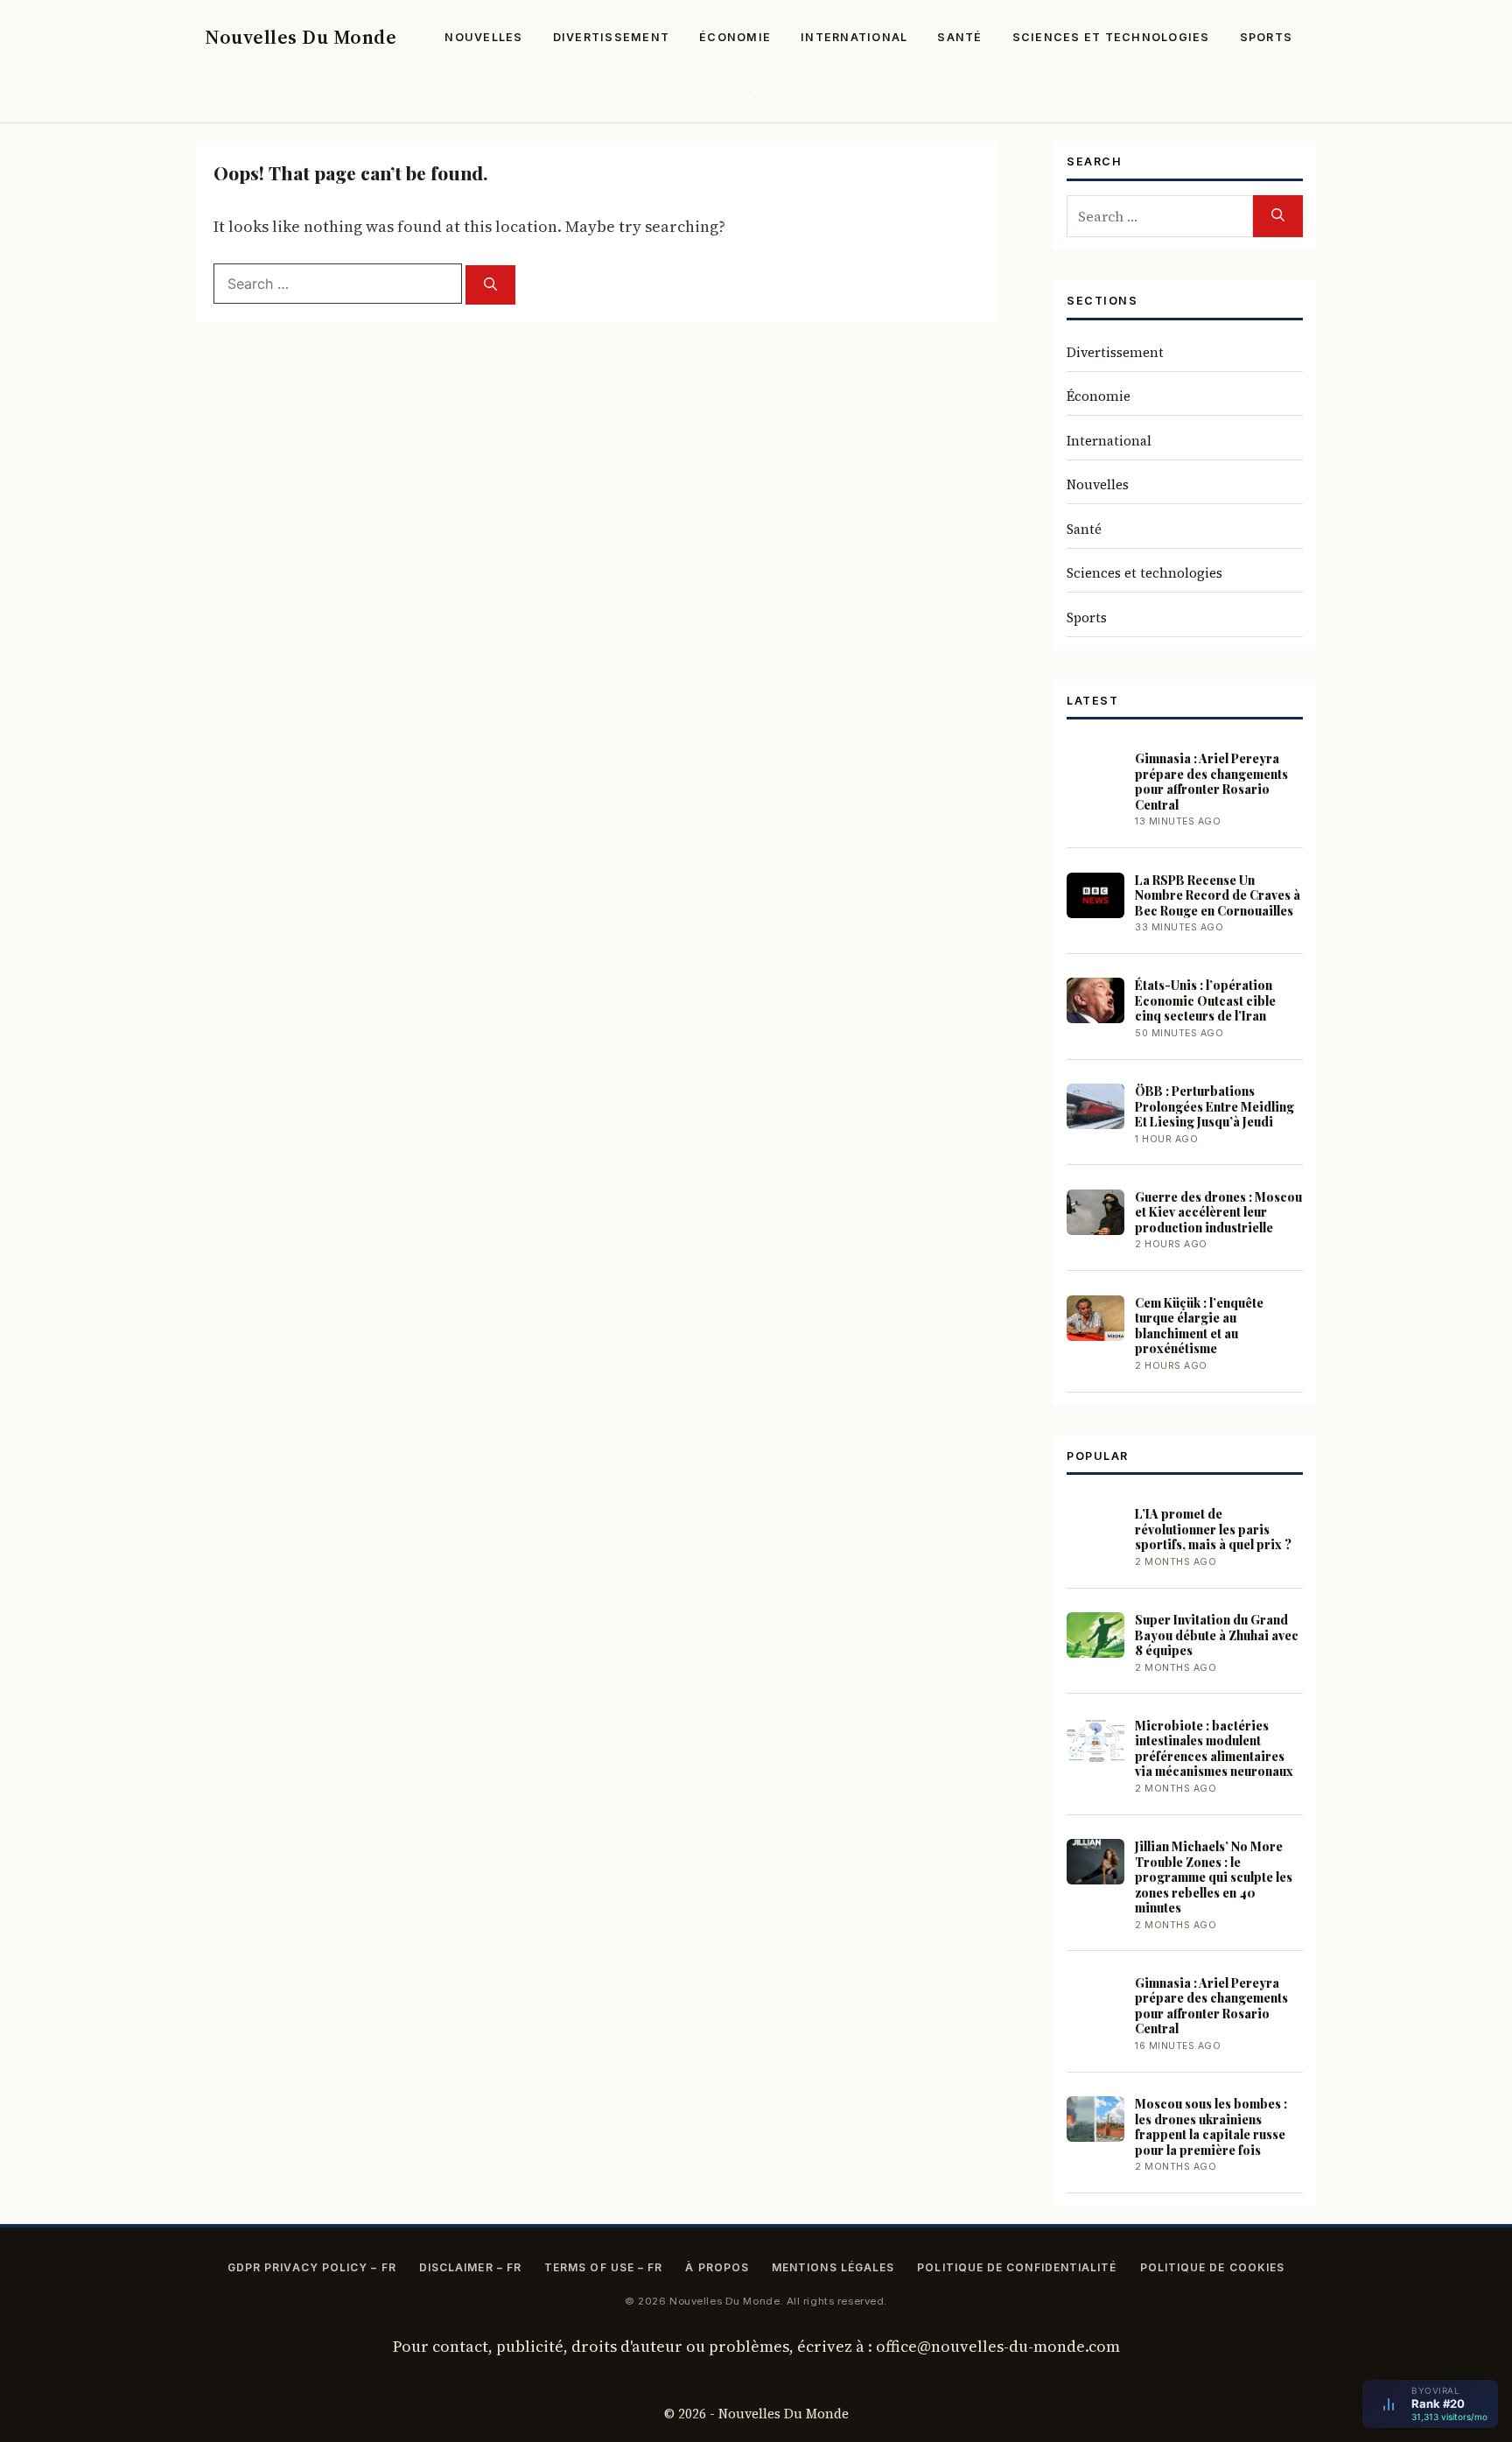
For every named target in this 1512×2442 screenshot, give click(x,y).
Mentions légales (833, 2267)
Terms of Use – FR (603, 2267)
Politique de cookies (1213, 2267)
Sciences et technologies (1111, 37)
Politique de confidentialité (1017, 2267)
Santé (959, 37)
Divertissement (612, 37)
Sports (1267, 37)
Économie (735, 37)
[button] (756, 98)
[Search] (490, 285)
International (854, 37)
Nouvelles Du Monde (301, 37)
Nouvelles (483, 37)
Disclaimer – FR (470, 2267)
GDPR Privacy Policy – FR (312, 2267)
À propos (717, 2267)
